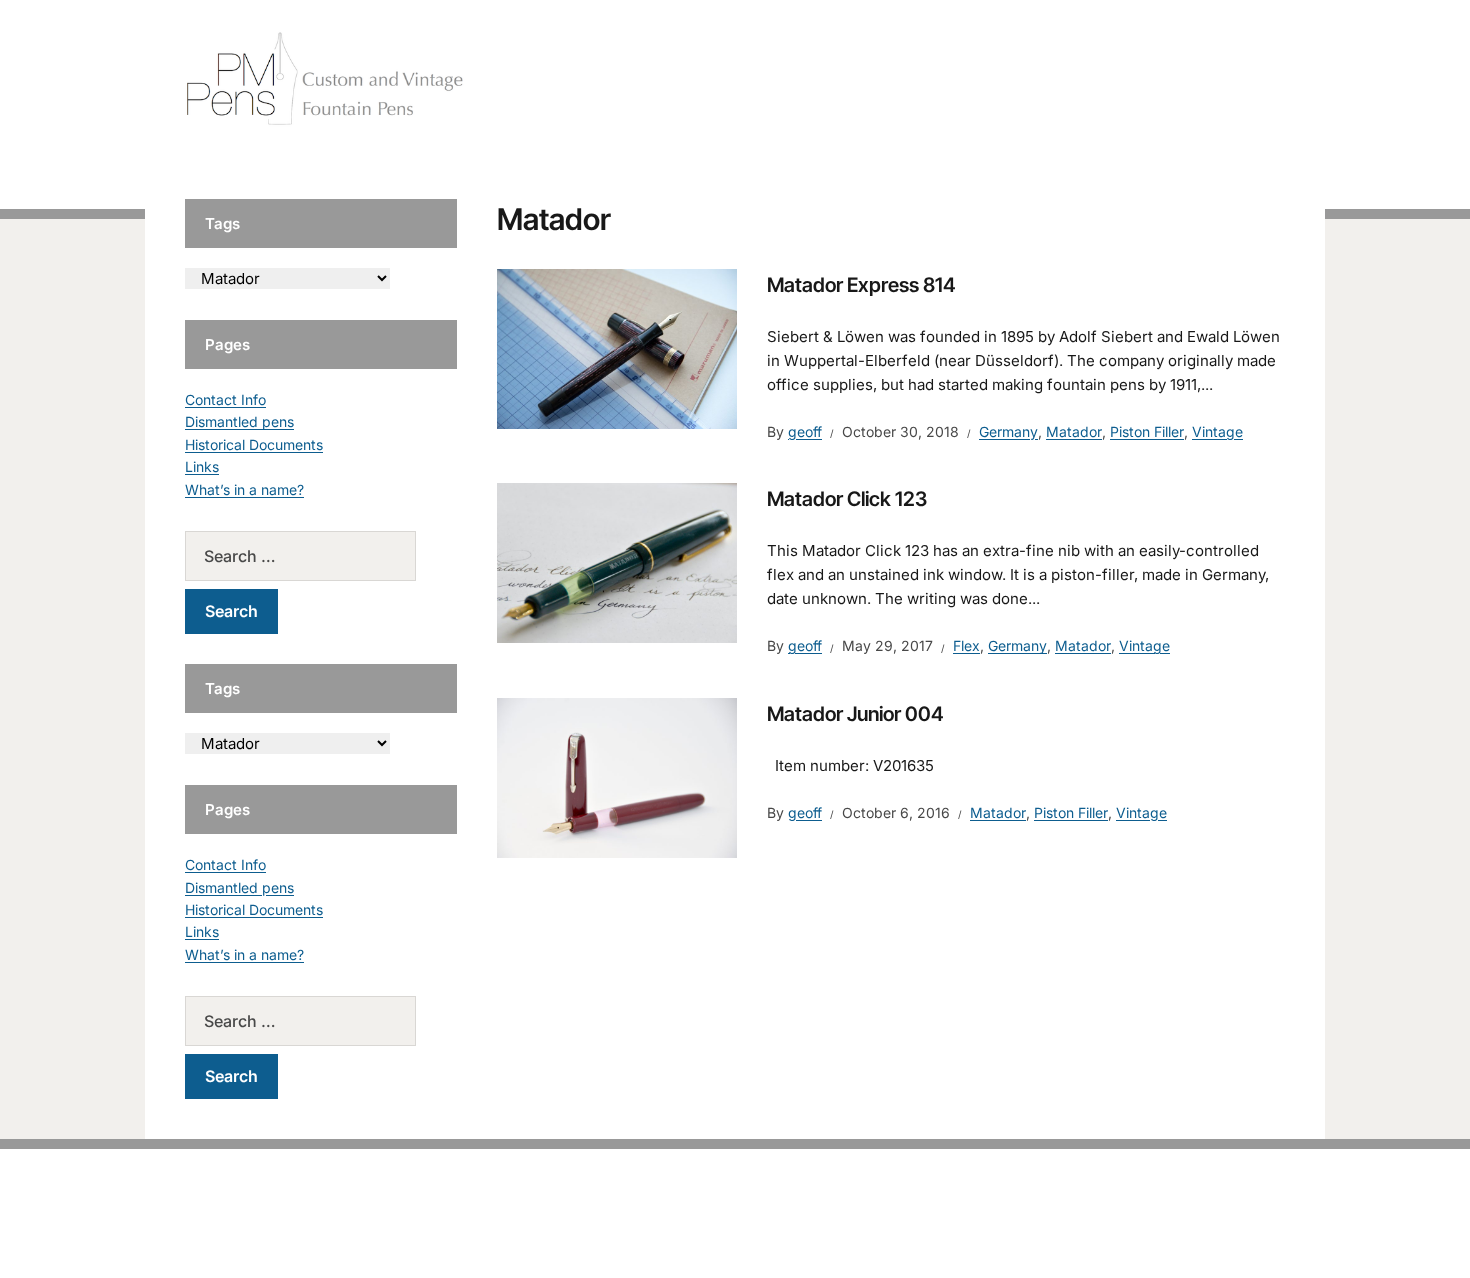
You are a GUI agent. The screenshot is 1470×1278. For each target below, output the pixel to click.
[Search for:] (321, 556)
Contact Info (225, 399)
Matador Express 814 (861, 285)
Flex (966, 645)
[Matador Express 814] (617, 348)
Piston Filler (1147, 431)
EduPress (776, 1230)
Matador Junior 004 (855, 714)
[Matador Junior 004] (617, 776)
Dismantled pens (239, 421)
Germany (1008, 431)
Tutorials (1244, 79)
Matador (1074, 431)
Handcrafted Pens (1005, 79)
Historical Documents (254, 444)
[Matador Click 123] (617, 562)
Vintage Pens (1141, 79)
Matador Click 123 (847, 499)
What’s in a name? (244, 489)
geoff (805, 431)
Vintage (1217, 431)
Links (202, 466)
